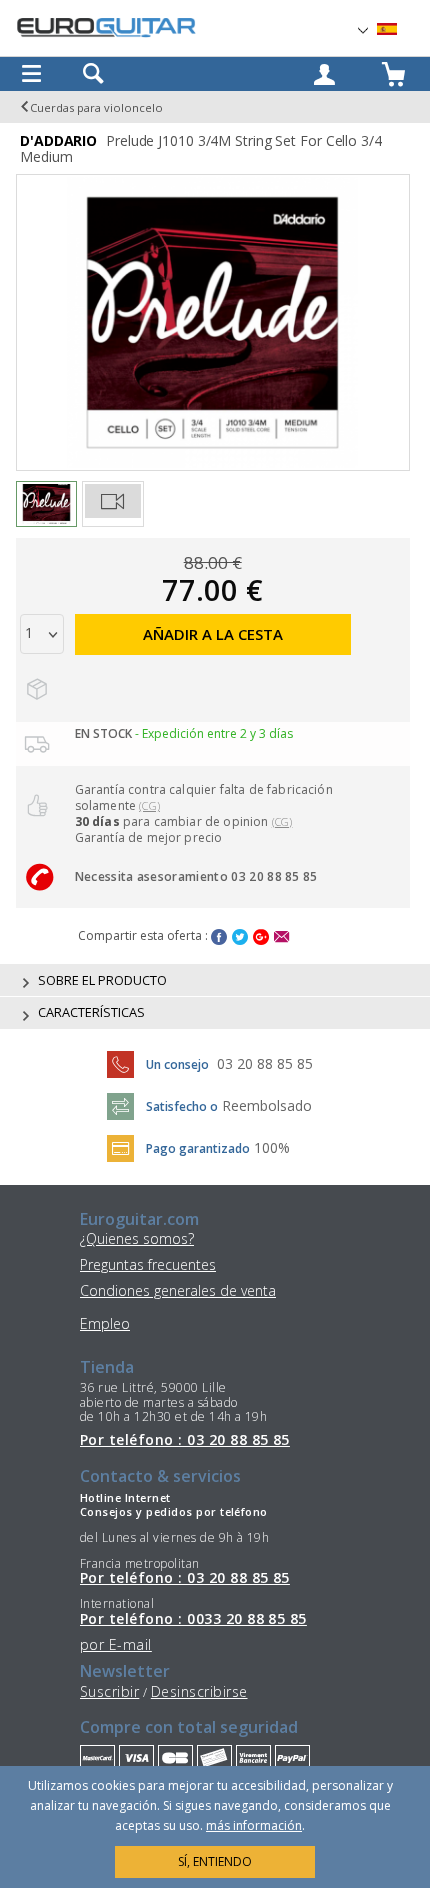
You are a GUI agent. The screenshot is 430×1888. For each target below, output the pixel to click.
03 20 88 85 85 (265, 1063)
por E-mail (116, 1644)
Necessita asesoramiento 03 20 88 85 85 (196, 876)
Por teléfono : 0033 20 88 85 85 (193, 1619)
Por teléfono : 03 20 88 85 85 (185, 1440)
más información (254, 1825)
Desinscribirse (199, 1691)
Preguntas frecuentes (148, 1264)
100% (272, 1147)
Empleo (105, 1323)
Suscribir (109, 1691)
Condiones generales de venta (178, 1290)
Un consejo (177, 1064)
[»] (399, 29)
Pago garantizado (198, 1148)
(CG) (149, 805)
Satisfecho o (182, 1106)
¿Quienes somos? (137, 1238)
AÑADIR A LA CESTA (213, 634)
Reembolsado (267, 1105)
